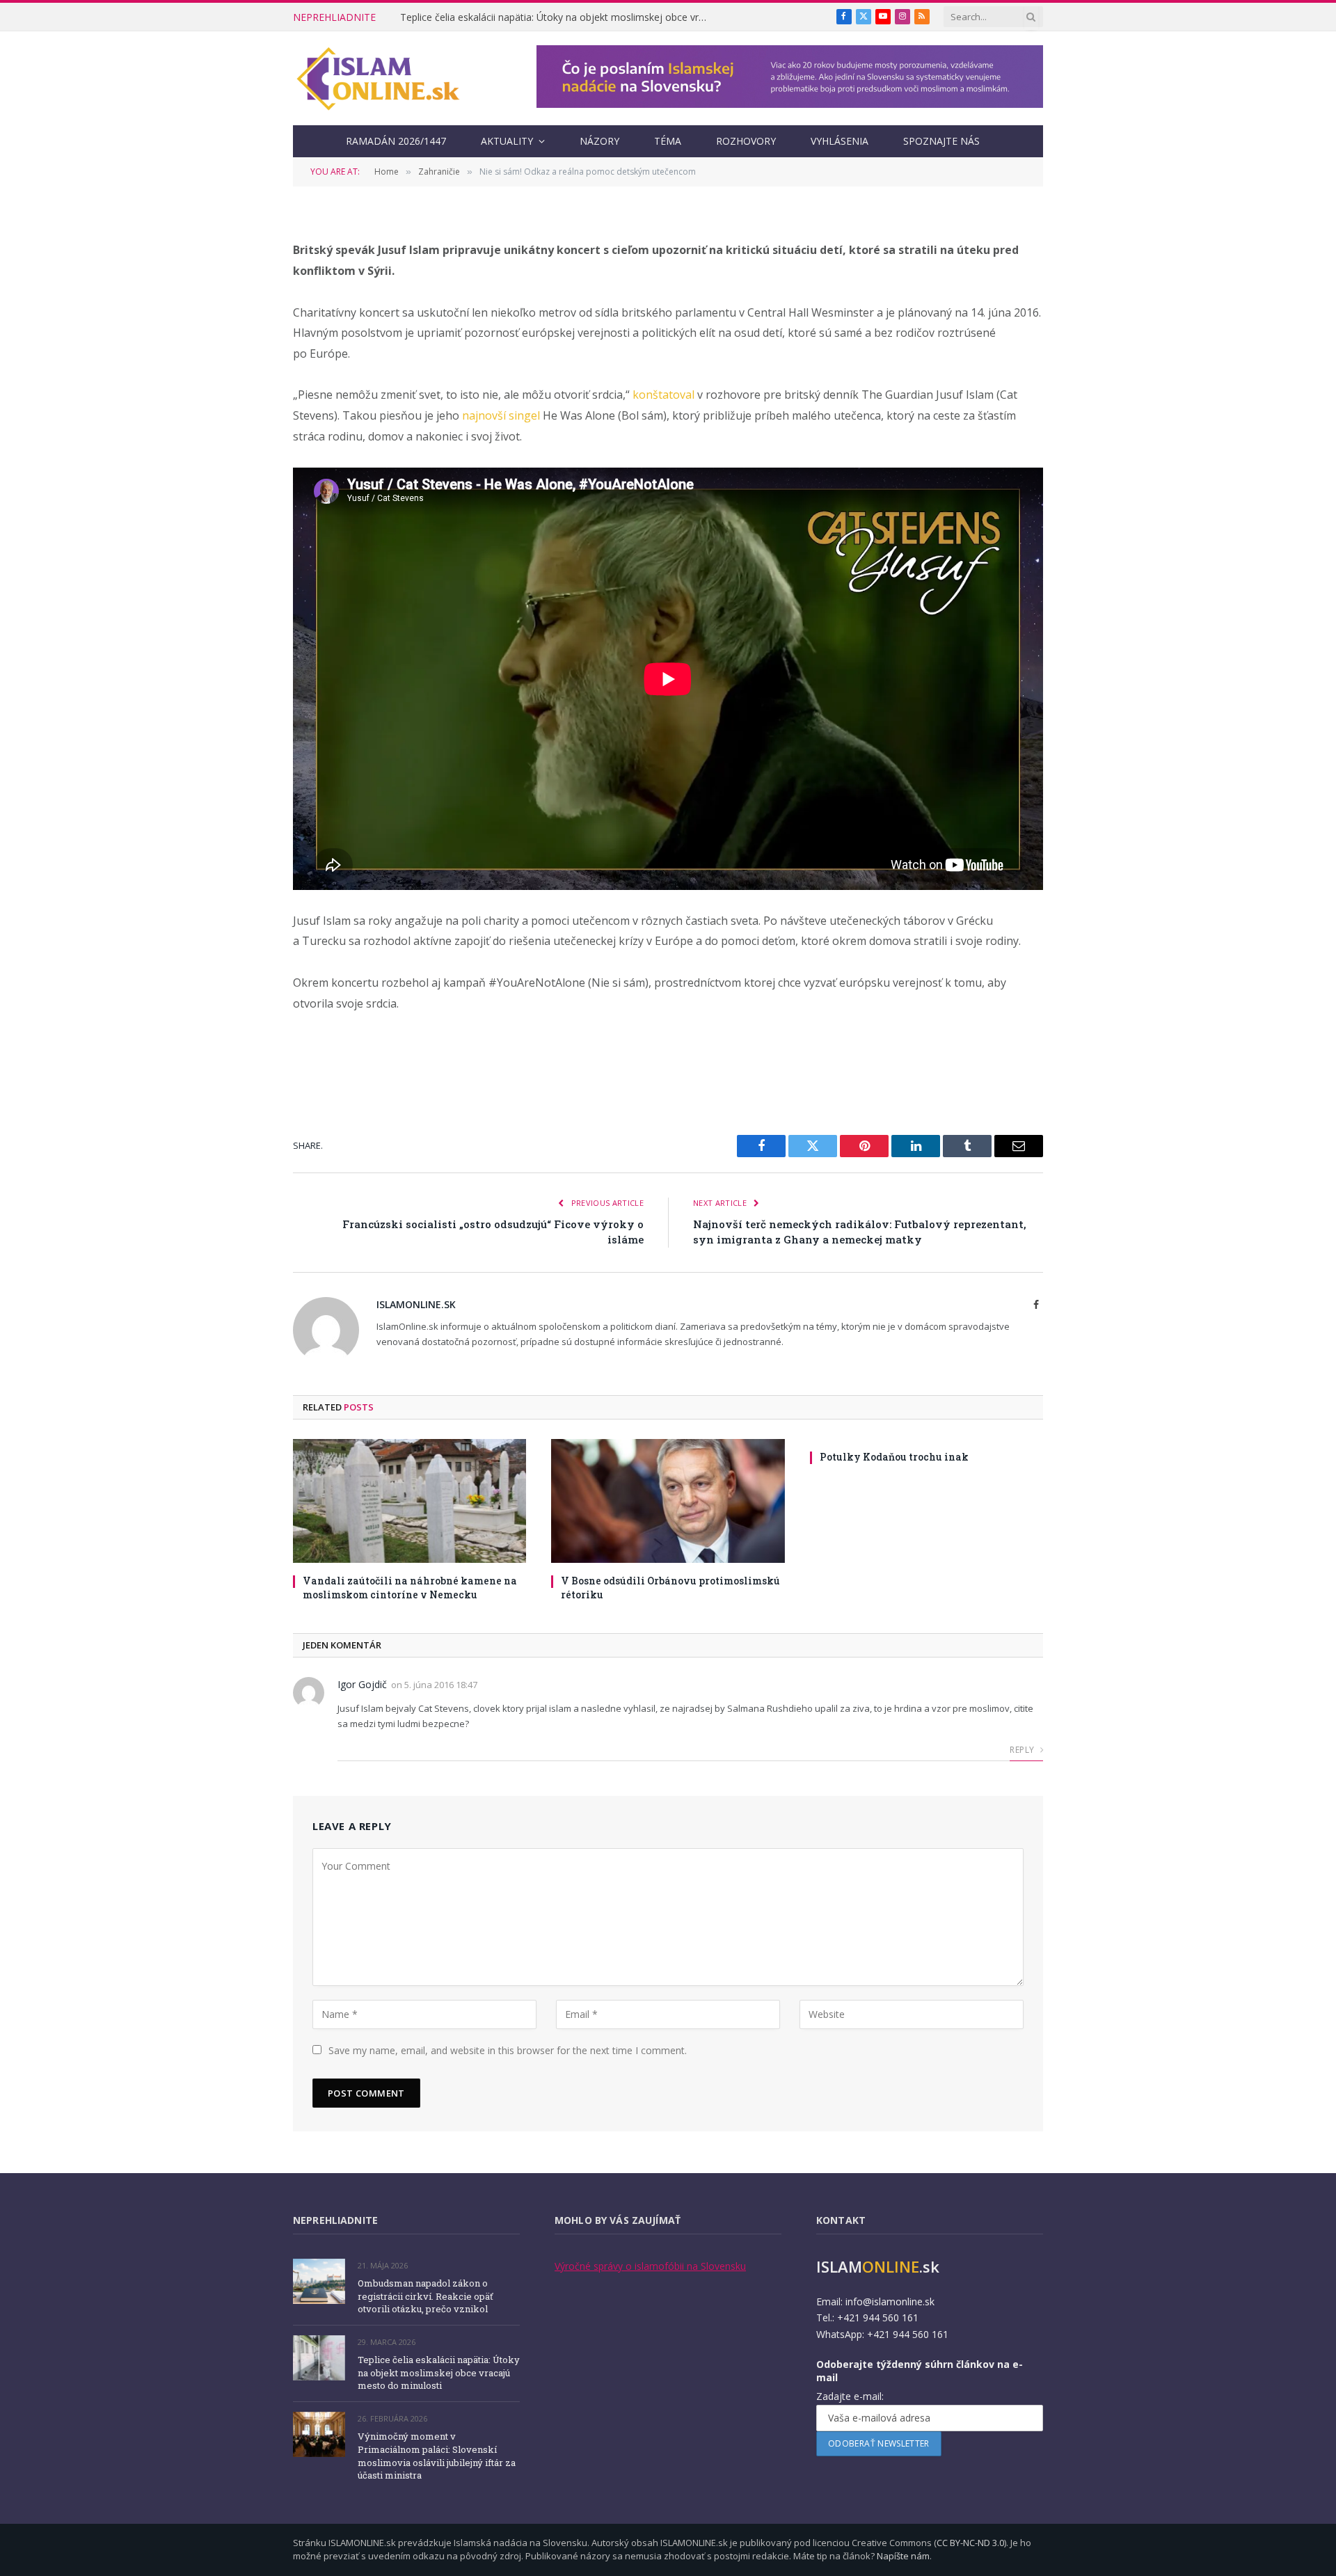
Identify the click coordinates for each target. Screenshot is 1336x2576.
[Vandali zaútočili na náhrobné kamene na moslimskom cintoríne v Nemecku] (409, 1501)
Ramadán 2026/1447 (396, 141)
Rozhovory (746, 141)
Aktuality (507, 141)
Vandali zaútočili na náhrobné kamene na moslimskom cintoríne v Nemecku (410, 1587)
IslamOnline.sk (416, 1304)
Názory (599, 141)
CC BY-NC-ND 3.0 (970, 2543)
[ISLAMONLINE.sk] (378, 79)
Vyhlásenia (840, 141)
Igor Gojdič (362, 1684)
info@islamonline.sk (890, 2301)
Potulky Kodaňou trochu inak (894, 1457)
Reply (1023, 1750)
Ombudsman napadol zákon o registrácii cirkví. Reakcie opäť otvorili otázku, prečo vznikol (426, 2296)
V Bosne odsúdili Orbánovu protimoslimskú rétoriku (670, 1587)
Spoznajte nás (941, 141)
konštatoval (663, 395)
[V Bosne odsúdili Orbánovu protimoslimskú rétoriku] (668, 1501)
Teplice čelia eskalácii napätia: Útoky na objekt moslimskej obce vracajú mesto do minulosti (557, 17)
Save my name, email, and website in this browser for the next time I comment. (508, 2050)
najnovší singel (501, 415)
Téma (668, 141)
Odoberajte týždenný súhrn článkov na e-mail (920, 2371)
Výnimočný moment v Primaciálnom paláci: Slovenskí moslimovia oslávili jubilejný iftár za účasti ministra (437, 2456)
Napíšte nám (903, 2556)
